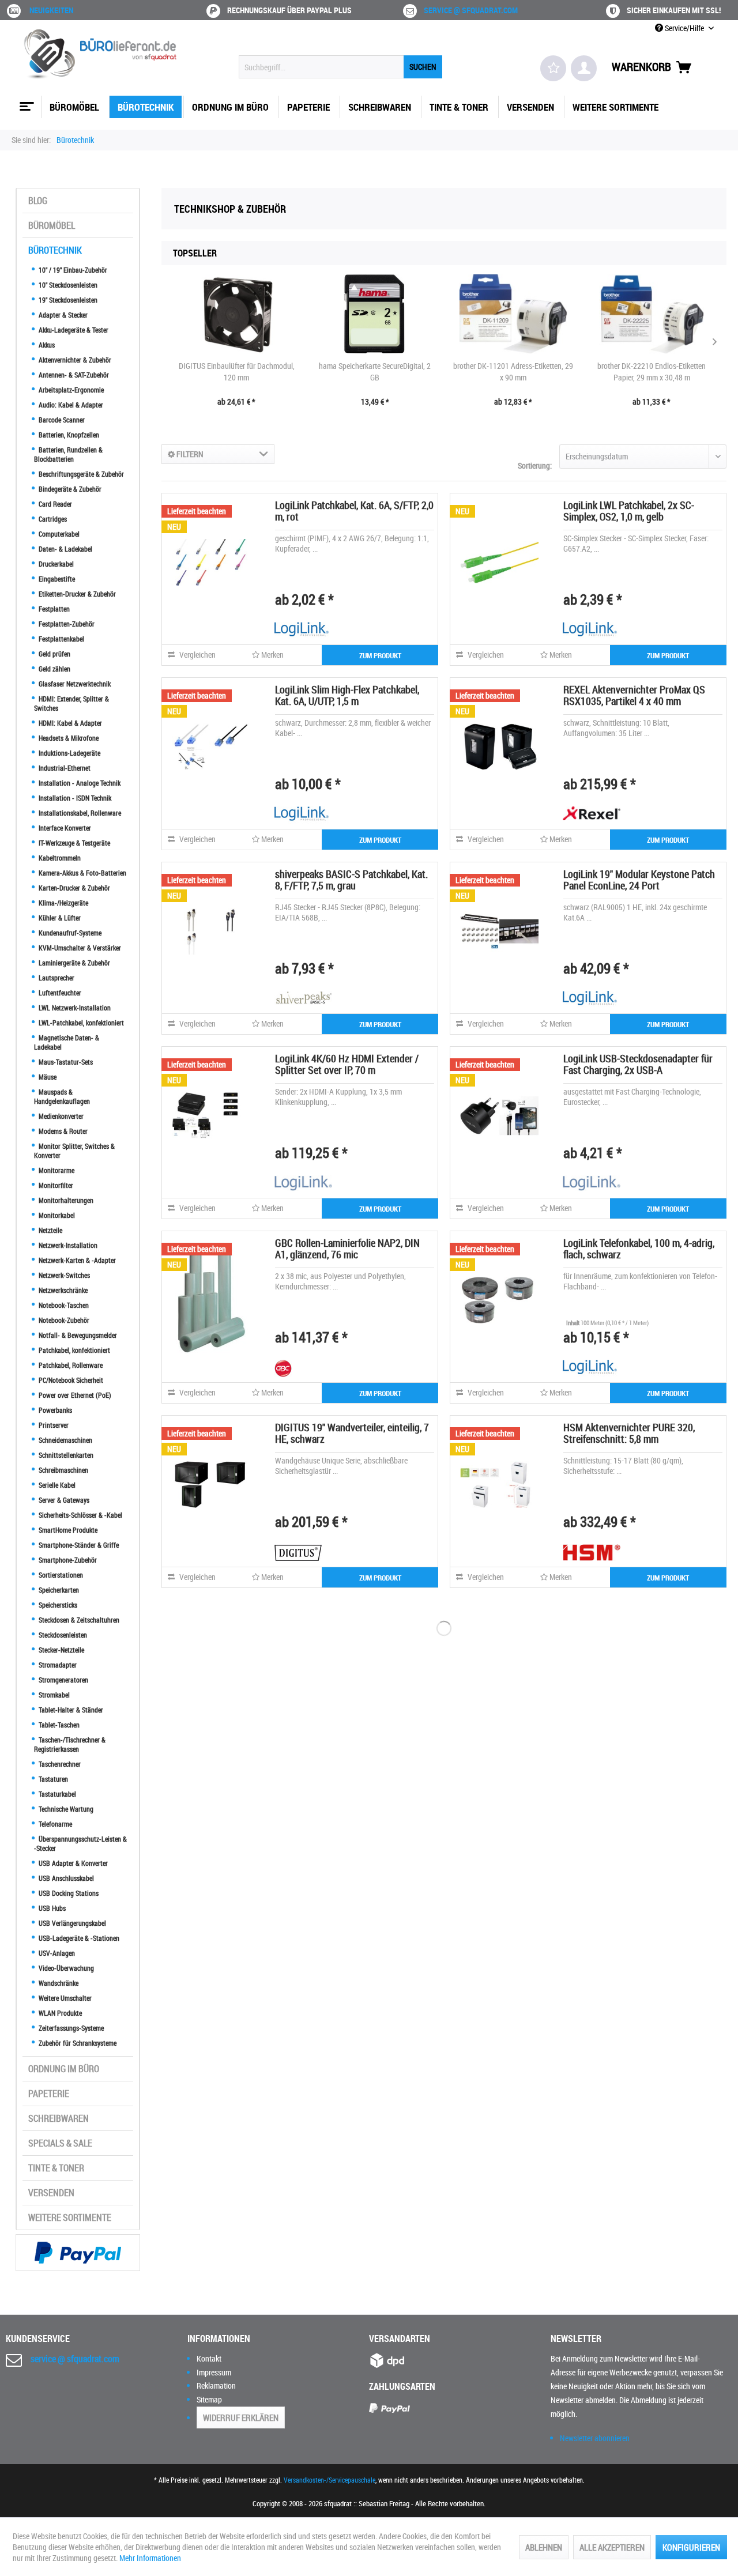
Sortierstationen (60, 1575)
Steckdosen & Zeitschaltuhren (78, 1620)
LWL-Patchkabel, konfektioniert (80, 1023)
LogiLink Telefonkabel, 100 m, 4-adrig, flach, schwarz (639, 1249)
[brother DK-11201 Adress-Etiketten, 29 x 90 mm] (513, 314)
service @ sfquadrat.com (471, 10)
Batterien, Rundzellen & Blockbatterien (68, 454)
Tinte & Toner (56, 2168)
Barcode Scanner (61, 420)
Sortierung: (535, 465)
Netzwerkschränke (62, 1290)
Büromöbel (52, 225)
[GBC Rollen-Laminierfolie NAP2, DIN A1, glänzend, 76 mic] (211, 1300)
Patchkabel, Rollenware (70, 1365)
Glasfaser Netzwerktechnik (74, 684)
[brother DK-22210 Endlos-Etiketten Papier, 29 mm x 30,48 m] (652, 314)
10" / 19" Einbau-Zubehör (72, 270)
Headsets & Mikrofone (68, 738)
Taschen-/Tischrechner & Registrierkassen (70, 1744)
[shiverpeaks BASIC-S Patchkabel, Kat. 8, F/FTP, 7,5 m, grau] (211, 931)
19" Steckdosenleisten (67, 300)
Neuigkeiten (51, 10)
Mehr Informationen (150, 2558)
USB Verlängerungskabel (71, 1923)
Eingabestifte (56, 579)
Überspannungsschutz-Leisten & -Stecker (80, 1843)
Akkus (46, 345)
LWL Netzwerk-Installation (74, 1008)
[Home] (25, 102)
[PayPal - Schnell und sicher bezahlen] (78, 2253)
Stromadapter (57, 1665)
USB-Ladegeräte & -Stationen (78, 1938)
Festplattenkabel (61, 639)
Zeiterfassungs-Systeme (70, 2028)
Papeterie (49, 2094)
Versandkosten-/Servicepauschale (330, 2480)
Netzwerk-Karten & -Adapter (76, 1260)
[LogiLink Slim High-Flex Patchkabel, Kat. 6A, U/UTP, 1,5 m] (211, 746)
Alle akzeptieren (612, 2547)
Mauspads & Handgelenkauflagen (62, 1096)
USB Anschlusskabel (65, 1878)
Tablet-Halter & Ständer (70, 1710)
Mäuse (47, 1077)
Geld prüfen (54, 654)
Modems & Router (62, 1131)
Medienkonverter (60, 1116)
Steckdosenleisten (62, 1635)
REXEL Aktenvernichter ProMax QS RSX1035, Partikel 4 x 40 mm (634, 695)
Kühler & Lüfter (59, 918)
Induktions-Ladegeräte (69, 753)
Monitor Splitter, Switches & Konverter (74, 1151)
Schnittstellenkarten (65, 1455)
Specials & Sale (60, 2143)
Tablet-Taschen (58, 1725)
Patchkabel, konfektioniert (74, 1350)
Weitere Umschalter (64, 1998)
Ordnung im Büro (64, 2069)
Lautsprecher (56, 978)
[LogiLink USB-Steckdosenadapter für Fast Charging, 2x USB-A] (499, 1115)
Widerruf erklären (241, 2417)
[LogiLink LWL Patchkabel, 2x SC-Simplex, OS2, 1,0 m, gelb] (499, 562)
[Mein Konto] (584, 68)
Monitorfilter (55, 1185)
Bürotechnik (55, 250)
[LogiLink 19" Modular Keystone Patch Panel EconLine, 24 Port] (499, 931)
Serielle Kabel (56, 1485)
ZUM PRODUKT (380, 655)
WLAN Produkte (59, 2013)
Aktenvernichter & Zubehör (74, 360)
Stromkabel (53, 1695)
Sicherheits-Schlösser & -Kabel (80, 1515)
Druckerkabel (55, 564)
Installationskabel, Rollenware (79, 813)
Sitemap (209, 2399)
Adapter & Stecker (62, 315)
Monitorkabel (56, 1215)
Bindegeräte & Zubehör (69, 489)
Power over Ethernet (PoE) (74, 1395)
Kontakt (209, 2358)
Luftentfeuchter (59, 993)
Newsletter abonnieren (595, 2438)
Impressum (214, 2372)
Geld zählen (54, 669)
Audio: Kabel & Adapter (70, 405)
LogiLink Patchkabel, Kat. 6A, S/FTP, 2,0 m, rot (354, 511)
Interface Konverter (64, 828)
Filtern (189, 454)
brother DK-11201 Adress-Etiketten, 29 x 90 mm (513, 371)
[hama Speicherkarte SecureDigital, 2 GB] (375, 314)
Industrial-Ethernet (64, 768)
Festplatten (53, 609)
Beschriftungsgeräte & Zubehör (80, 474)
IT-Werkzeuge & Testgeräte (74, 843)
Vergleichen (197, 655)
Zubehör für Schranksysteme (77, 2043)
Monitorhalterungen (65, 1200)
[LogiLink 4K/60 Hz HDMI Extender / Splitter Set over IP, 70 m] (211, 1115)
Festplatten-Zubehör (66, 624)
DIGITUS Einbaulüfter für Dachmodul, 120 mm (237, 371)
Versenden (51, 2193)
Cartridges (52, 519)
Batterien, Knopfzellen (68, 435)
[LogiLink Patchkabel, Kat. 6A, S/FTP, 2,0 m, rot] (211, 562)
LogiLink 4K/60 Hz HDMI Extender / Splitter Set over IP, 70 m (347, 1064)
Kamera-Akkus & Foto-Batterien (82, 873)
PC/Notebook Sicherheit (70, 1380)
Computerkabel (58, 534)
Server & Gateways (63, 1500)
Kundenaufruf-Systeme (69, 933)
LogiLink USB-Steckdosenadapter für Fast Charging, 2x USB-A (638, 1064)
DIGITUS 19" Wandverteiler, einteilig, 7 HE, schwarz (352, 1433)
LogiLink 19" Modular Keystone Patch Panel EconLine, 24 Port (639, 880)
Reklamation (216, 2385)
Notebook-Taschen (63, 1305)
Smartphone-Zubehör (67, 1560)
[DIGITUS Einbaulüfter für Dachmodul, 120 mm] (236, 314)
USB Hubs (51, 1908)
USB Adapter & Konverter (72, 1863)
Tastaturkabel (57, 1794)
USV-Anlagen (56, 1953)
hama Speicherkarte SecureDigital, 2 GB (375, 371)
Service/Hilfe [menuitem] (684, 28)
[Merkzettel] (553, 68)
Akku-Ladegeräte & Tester (73, 330)
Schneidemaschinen (65, 1440)
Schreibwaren (59, 2118)
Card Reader (54, 504)
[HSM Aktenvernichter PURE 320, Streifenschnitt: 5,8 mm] (499, 1484)
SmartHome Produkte (67, 1530)
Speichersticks (57, 1605)
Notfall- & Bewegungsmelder (77, 1335)
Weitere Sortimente (70, 2217)
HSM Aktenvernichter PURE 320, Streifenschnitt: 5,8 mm (629, 1433)
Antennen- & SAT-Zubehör (73, 375)
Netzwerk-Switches (63, 1275)
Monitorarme (56, 1170)
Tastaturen (52, 1779)
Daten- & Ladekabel (65, 549)
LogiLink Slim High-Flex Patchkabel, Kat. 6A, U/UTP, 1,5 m (347, 695)
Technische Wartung (65, 1809)
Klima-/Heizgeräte (63, 903)
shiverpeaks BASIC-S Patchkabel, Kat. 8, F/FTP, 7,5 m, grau (351, 880)
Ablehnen (544, 2547)
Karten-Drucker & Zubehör (74, 888)
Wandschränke (58, 1983)
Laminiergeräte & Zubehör (74, 963)
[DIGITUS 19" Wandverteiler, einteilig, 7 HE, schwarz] (211, 1484)
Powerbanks (54, 1410)
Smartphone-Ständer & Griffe (78, 1545)
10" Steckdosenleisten (67, 285)
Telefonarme (54, 1824)
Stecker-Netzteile (61, 1650)
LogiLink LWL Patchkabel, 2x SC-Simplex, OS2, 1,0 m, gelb (629, 511)
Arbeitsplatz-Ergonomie (70, 390)
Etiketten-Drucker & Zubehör (76, 594)
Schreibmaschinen (63, 1470)
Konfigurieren (691, 2547)
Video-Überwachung (65, 1968)
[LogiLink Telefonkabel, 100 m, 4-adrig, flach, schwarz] (499, 1300)
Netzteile (50, 1230)
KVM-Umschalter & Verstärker (79, 948)
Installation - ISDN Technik (74, 798)
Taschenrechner (59, 1764)
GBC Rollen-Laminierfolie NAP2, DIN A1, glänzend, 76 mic (347, 1249)
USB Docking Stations (68, 1893)
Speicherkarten (58, 1590)
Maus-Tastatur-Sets (65, 1062)
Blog (38, 201)
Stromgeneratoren (63, 1680)
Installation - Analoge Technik (79, 783)
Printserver (53, 1425)
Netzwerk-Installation (67, 1245)
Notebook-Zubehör (63, 1320)
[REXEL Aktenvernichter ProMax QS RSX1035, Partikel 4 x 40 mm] (499, 746)
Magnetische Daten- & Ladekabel (67, 1042)
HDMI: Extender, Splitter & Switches (71, 703)
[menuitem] (340, 67)
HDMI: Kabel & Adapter (69, 723)
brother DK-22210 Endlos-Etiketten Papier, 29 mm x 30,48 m (652, 371)
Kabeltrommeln (59, 858)
